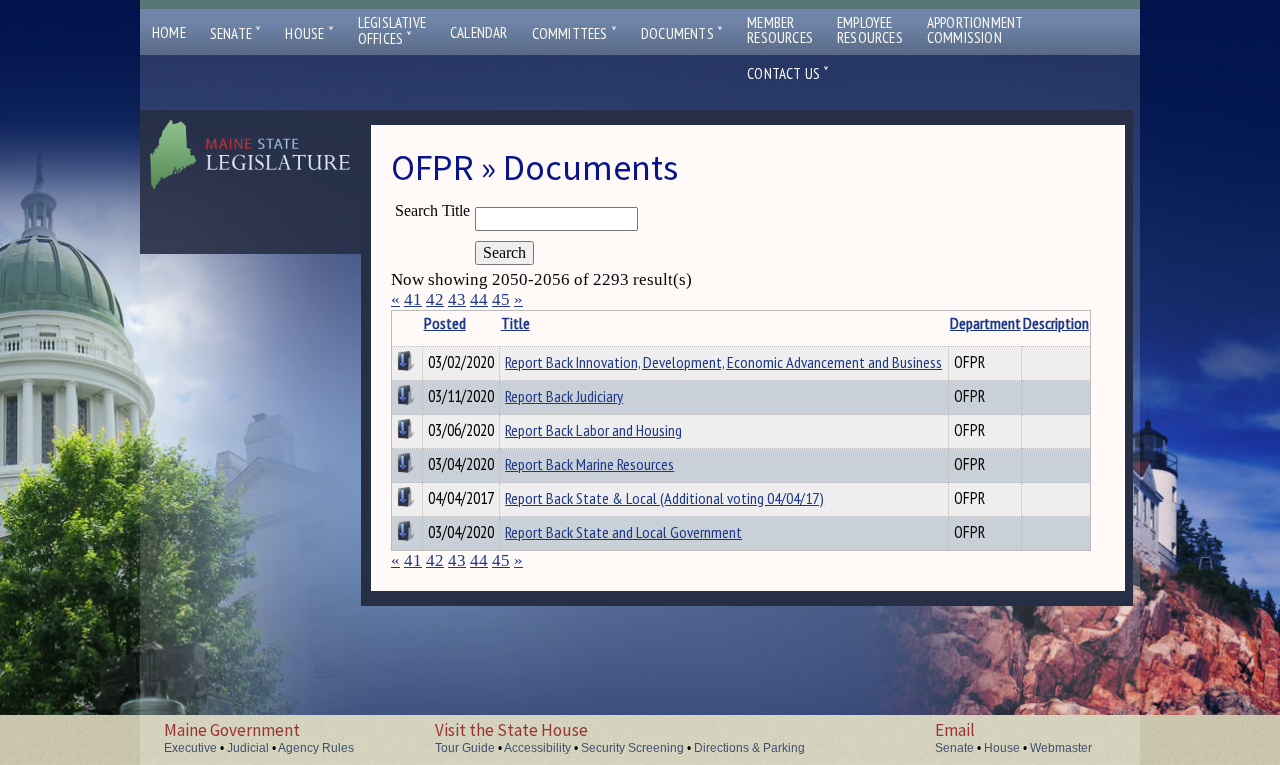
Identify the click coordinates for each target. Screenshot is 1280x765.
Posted (445, 323)
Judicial (248, 748)
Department (985, 323)
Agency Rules (316, 748)
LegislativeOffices (392, 31)
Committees (574, 33)
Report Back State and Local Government (623, 532)
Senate (236, 33)
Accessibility (537, 748)
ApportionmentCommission (975, 30)
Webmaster (1061, 748)
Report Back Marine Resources (589, 464)
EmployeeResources (870, 30)
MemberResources (780, 30)
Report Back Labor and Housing (593, 430)
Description (1056, 323)
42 (435, 299)
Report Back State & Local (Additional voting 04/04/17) (664, 498)
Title (515, 323)
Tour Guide (465, 748)
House (309, 33)
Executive (190, 748)
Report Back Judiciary (564, 396)
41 (413, 299)
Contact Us (788, 73)
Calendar (479, 32)
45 (501, 299)
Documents (682, 33)
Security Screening (632, 748)
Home (169, 32)
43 (457, 299)
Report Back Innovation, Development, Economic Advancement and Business (723, 362)
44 (479, 299)
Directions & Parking (749, 748)
